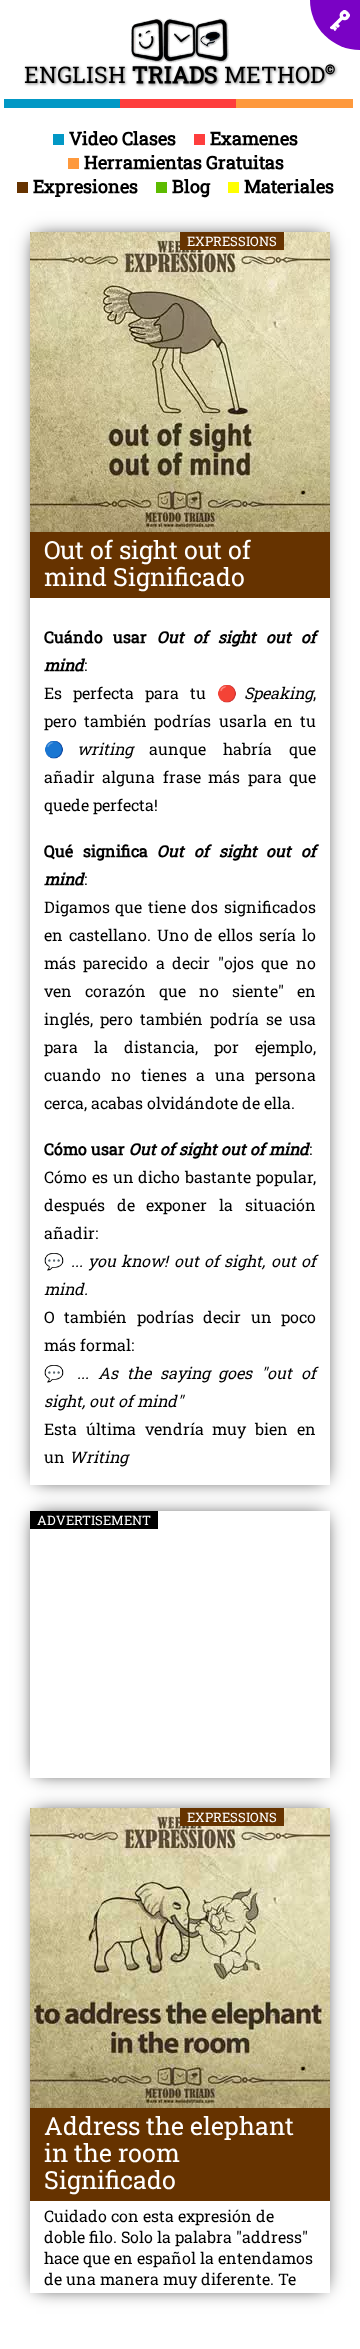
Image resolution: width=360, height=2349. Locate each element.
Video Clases (122, 138)
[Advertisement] (180, 1636)
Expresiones (85, 186)
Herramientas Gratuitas (184, 162)
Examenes (254, 138)
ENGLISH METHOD (179, 70)
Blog (191, 186)
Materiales (289, 186)
